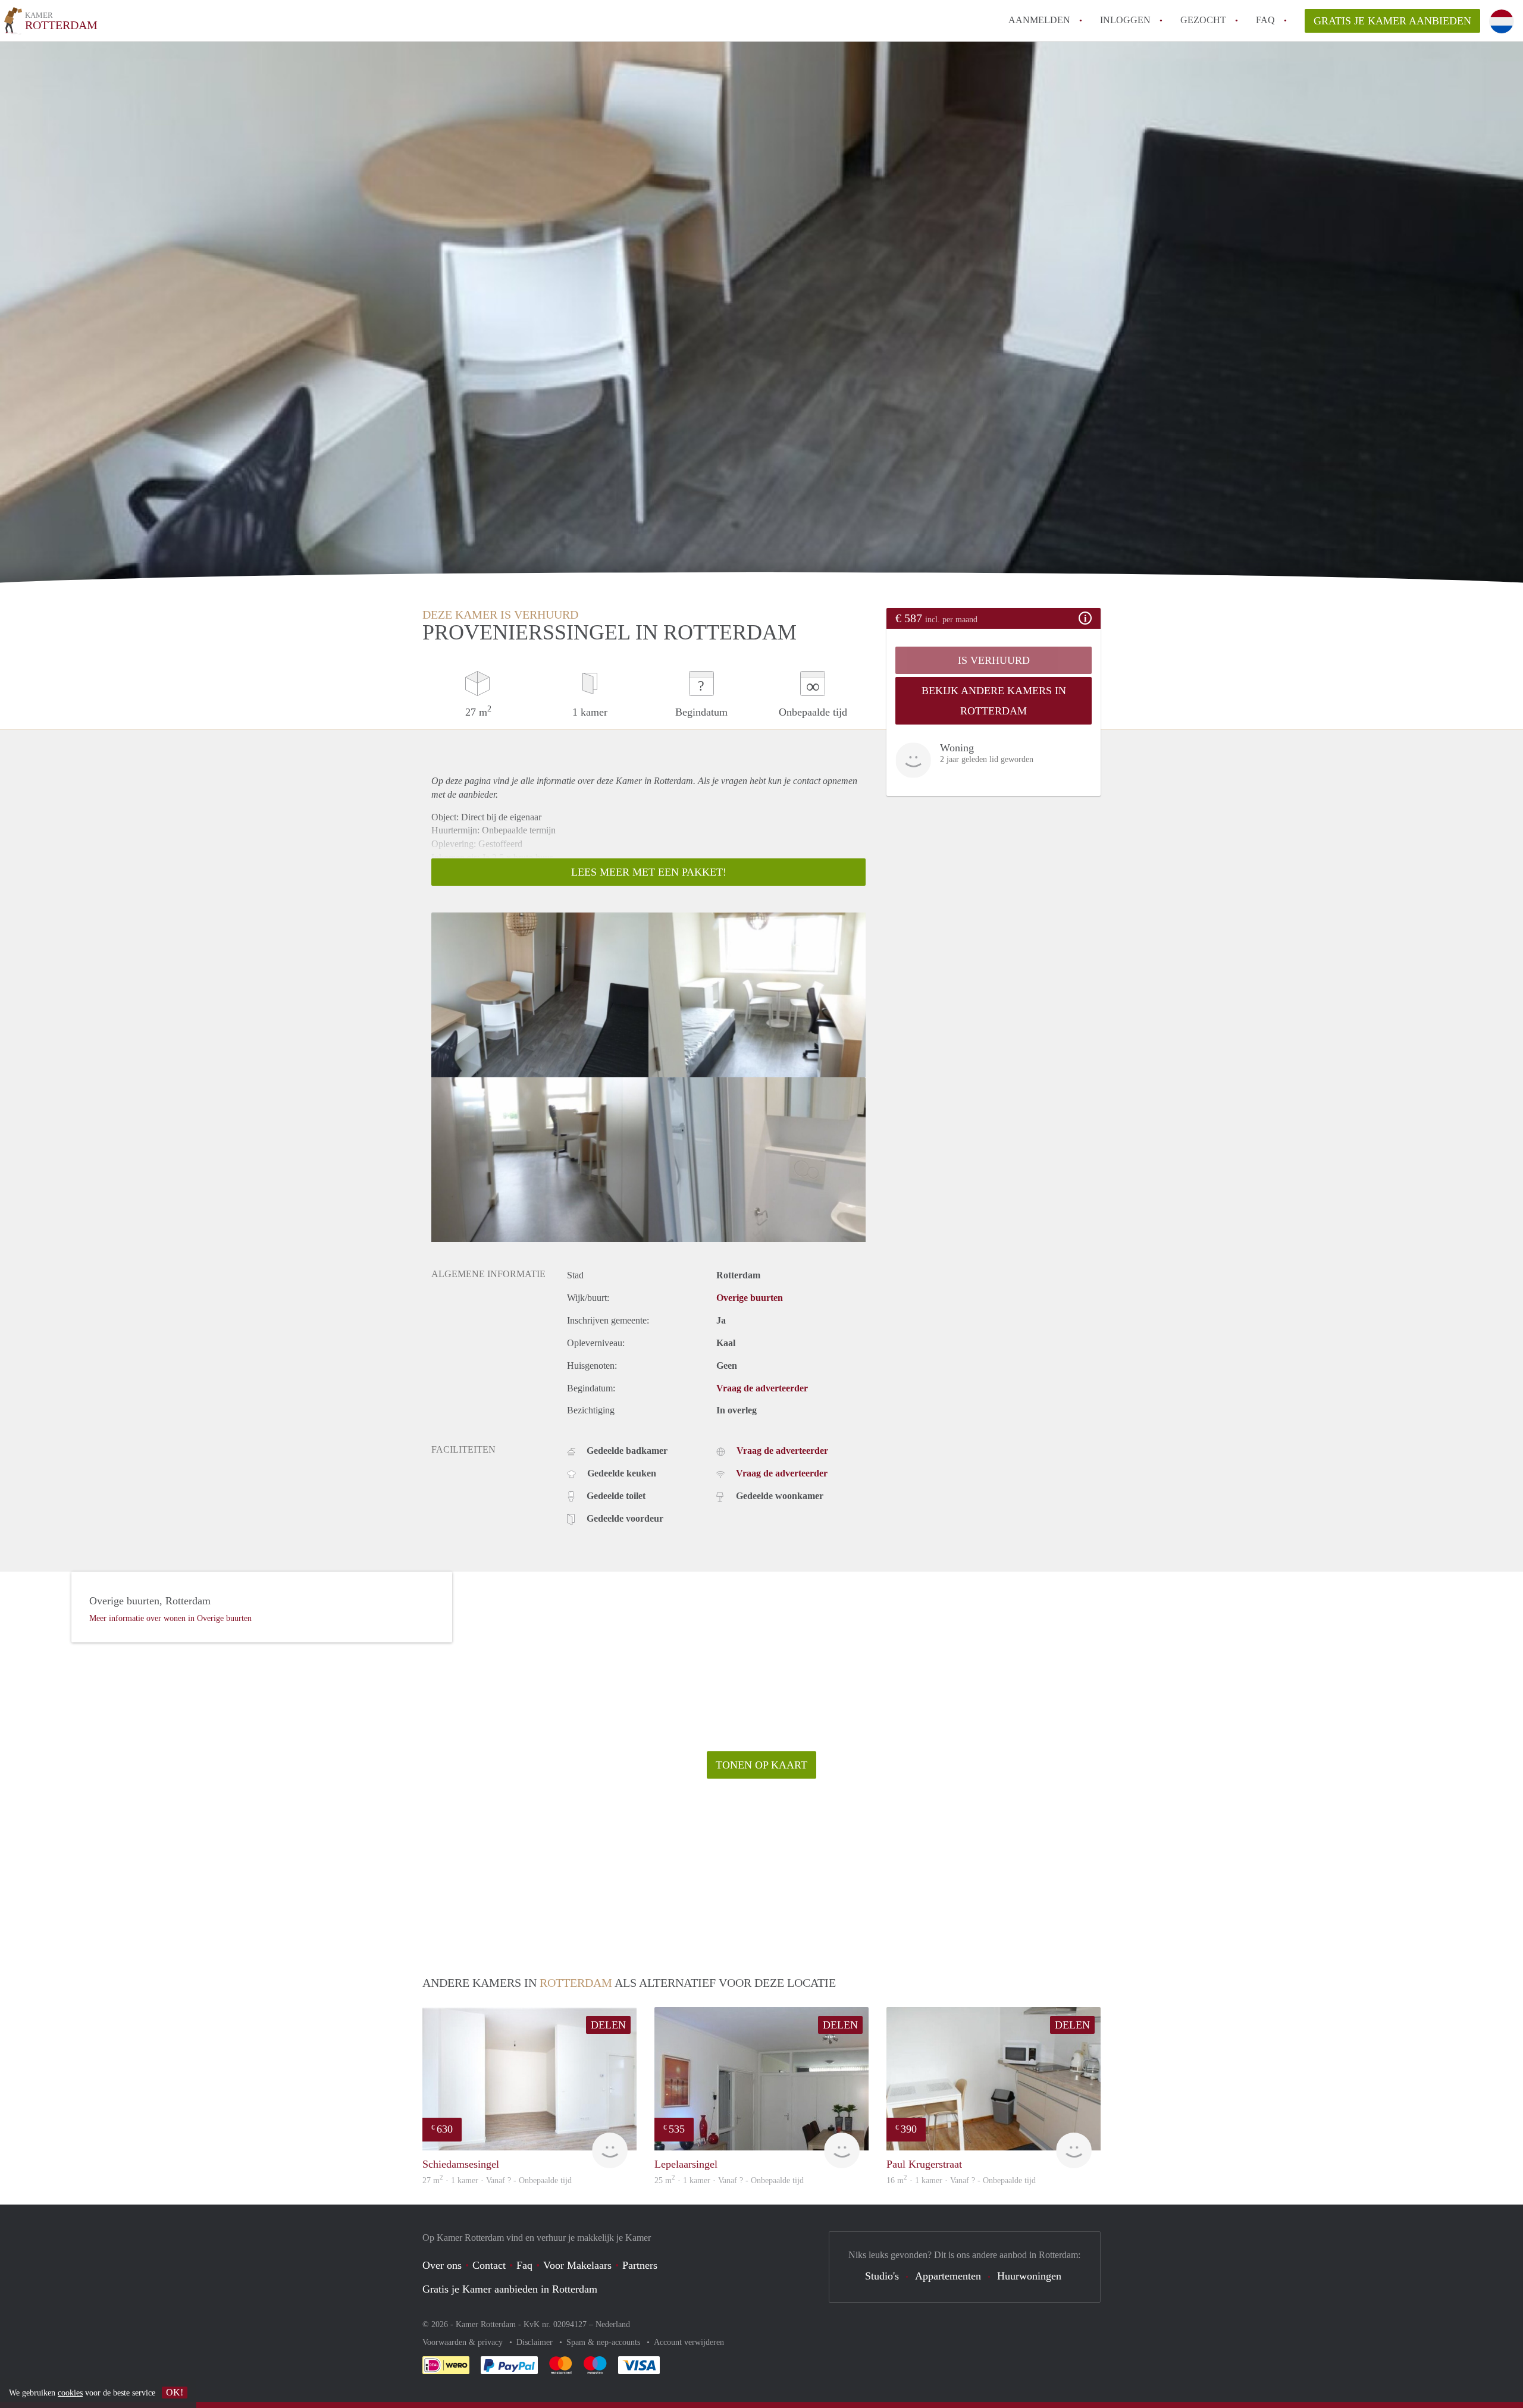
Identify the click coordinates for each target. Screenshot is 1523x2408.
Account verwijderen (689, 2342)
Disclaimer (536, 2342)
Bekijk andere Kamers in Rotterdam (994, 701)
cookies (70, 2393)
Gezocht (1203, 20)
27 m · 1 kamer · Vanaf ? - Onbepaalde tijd (497, 2180)
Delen (608, 2025)
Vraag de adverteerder (762, 1388)
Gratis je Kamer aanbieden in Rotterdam (510, 2289)
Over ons (442, 2265)
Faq (524, 2265)
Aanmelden (1039, 20)
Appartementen (948, 2276)
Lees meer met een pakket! (649, 872)
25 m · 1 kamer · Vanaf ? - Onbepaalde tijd (729, 2180)
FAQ (1265, 20)
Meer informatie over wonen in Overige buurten (170, 1618)
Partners (640, 2265)
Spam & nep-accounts (604, 2342)
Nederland (613, 2324)
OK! (175, 2392)
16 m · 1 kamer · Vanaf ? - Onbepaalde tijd (961, 2180)
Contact (489, 2265)
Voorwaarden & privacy (464, 2342)
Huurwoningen (1029, 2276)
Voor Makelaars (577, 2265)
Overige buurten (750, 1298)
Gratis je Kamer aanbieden (1392, 21)
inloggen (1125, 20)
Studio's (882, 2276)
